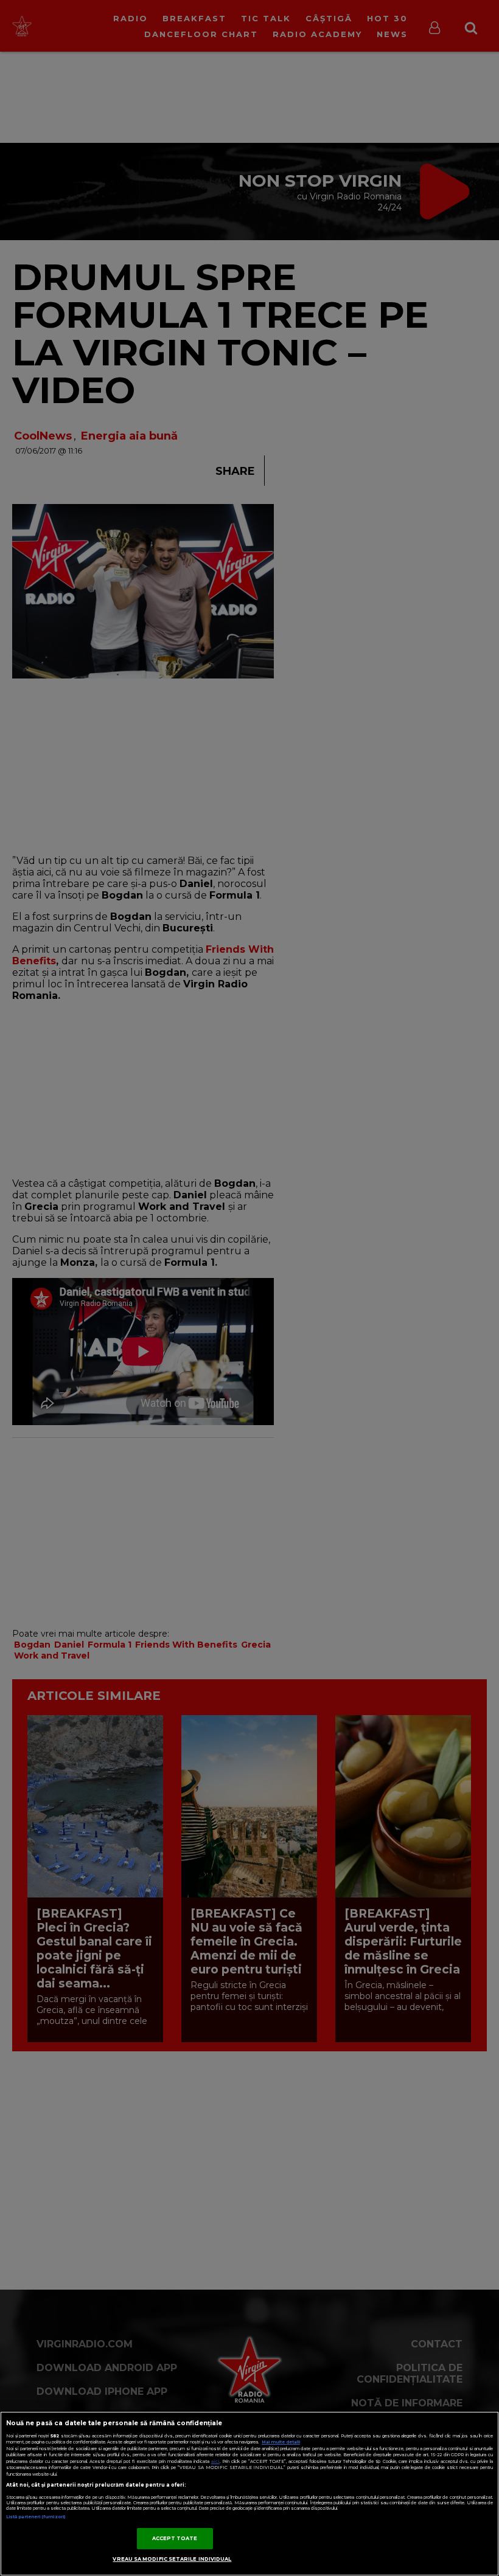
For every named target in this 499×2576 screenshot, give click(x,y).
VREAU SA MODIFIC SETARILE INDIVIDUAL (172, 2559)
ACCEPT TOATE (175, 2538)
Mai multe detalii (281, 2442)
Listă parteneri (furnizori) (36, 2517)
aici (215, 2461)
